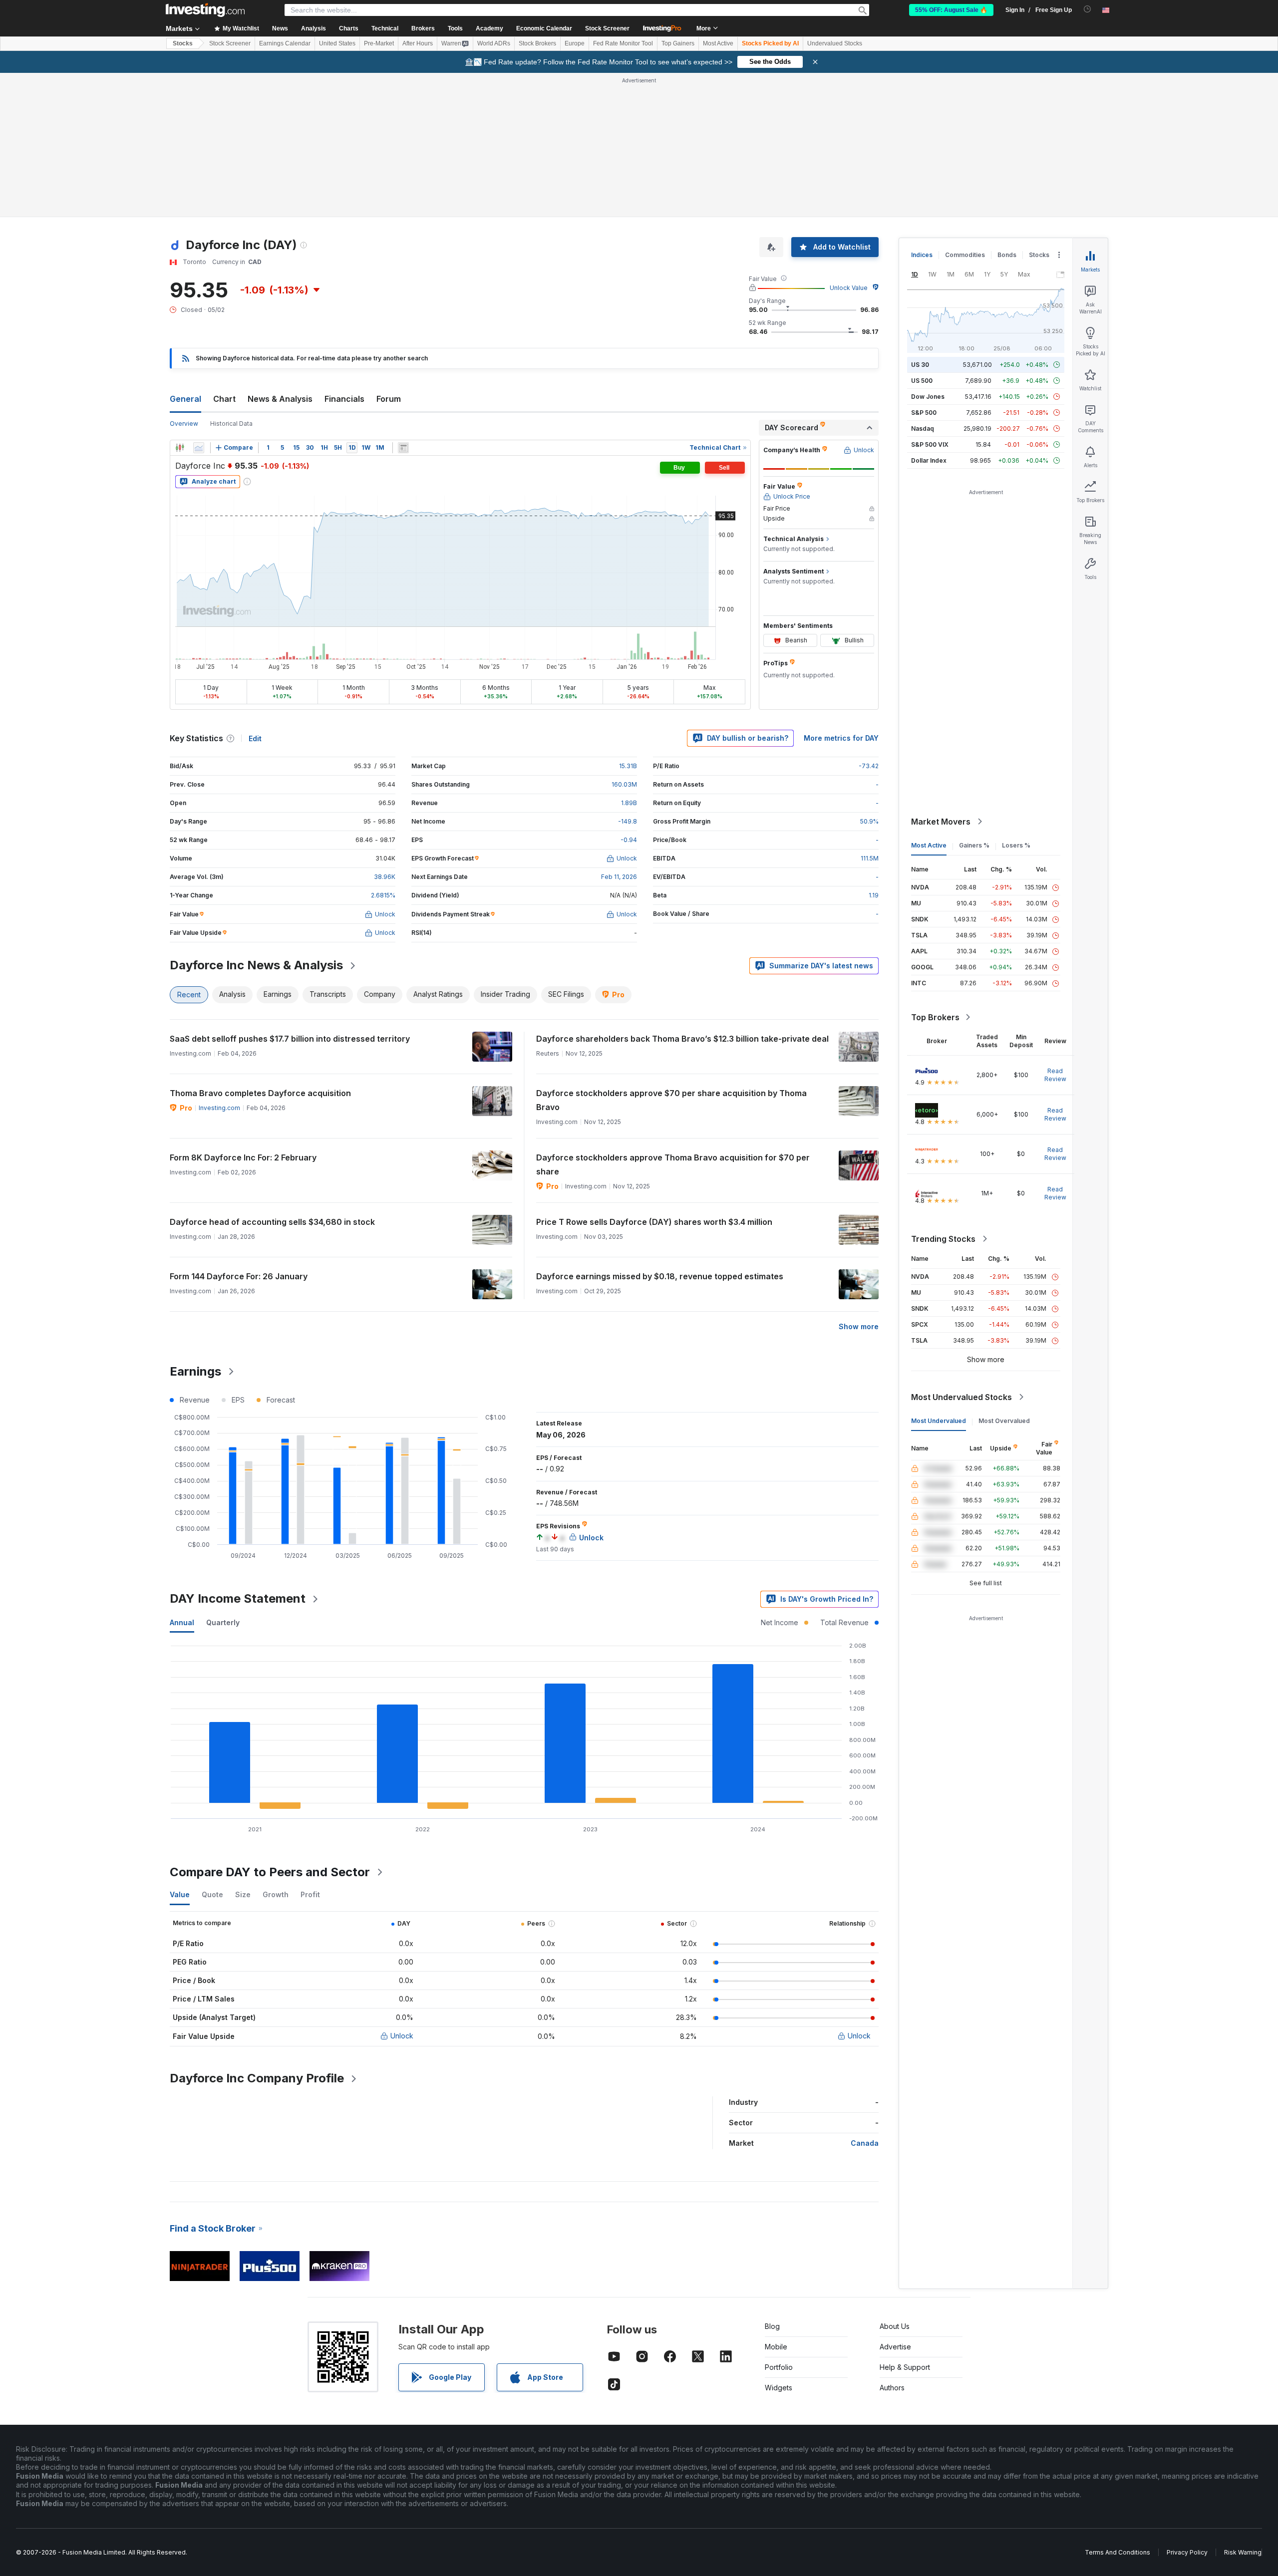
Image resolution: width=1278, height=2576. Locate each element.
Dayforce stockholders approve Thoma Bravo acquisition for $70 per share (673, 1020)
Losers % (1016, 701)
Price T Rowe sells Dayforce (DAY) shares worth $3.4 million (654, 1078)
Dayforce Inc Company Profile (257, 1934)
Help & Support (905, 2223)
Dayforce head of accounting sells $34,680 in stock (272, 1078)
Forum (389, 255)
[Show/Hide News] (403, 303)
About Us (895, 2182)
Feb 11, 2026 (619, 732)
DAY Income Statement (238, 1454)
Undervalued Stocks (835, 43)
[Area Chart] (199, 303)
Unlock (402, 1891)
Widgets (779, 2243)
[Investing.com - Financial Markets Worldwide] (205, 10)
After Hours (418, 43)
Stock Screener (607, 28)
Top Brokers (935, 873)
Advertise (895, 2202)
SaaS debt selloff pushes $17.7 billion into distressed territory (290, 894)
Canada (865, 1999)
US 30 (920, 220)
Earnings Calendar (285, 43)
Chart (224, 255)
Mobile (776, 2202)
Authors (892, 2243)
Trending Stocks (943, 1095)
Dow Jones (928, 252)
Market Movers (941, 677)
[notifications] (1088, 9)
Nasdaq (923, 284)
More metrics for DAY (841, 594)
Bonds (1007, 111)
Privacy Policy (1187, 2408)
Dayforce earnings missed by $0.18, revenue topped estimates (660, 1132)
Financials (344, 255)
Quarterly (223, 1478)
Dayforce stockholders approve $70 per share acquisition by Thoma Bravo (671, 956)
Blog (772, 2182)
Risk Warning (1243, 2408)
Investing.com (219, 964)
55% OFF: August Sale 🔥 (951, 10)
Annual (182, 1478)
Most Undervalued (939, 1277)
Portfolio (779, 2223)
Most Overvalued (1004, 1277)
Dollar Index (929, 316)
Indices (922, 111)
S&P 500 (924, 268)
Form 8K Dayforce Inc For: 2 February (243, 1013)
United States (337, 43)
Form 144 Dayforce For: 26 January (239, 1132)
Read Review (1055, 931)
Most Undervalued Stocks (961, 1253)
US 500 (922, 236)
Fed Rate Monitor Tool (623, 43)
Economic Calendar (544, 28)
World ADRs (494, 43)
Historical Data (231, 279)
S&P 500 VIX (930, 300)
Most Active (718, 43)
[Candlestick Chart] (180, 303)
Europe (575, 43)
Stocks (183, 43)
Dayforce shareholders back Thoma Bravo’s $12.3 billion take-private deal (682, 894)
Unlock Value (849, 143)
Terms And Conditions (1118, 2408)
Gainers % (974, 701)
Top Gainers (678, 43)
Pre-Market (379, 43)
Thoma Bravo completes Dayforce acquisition (260, 949)
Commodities (965, 111)
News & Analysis (280, 255)
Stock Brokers (537, 43)
